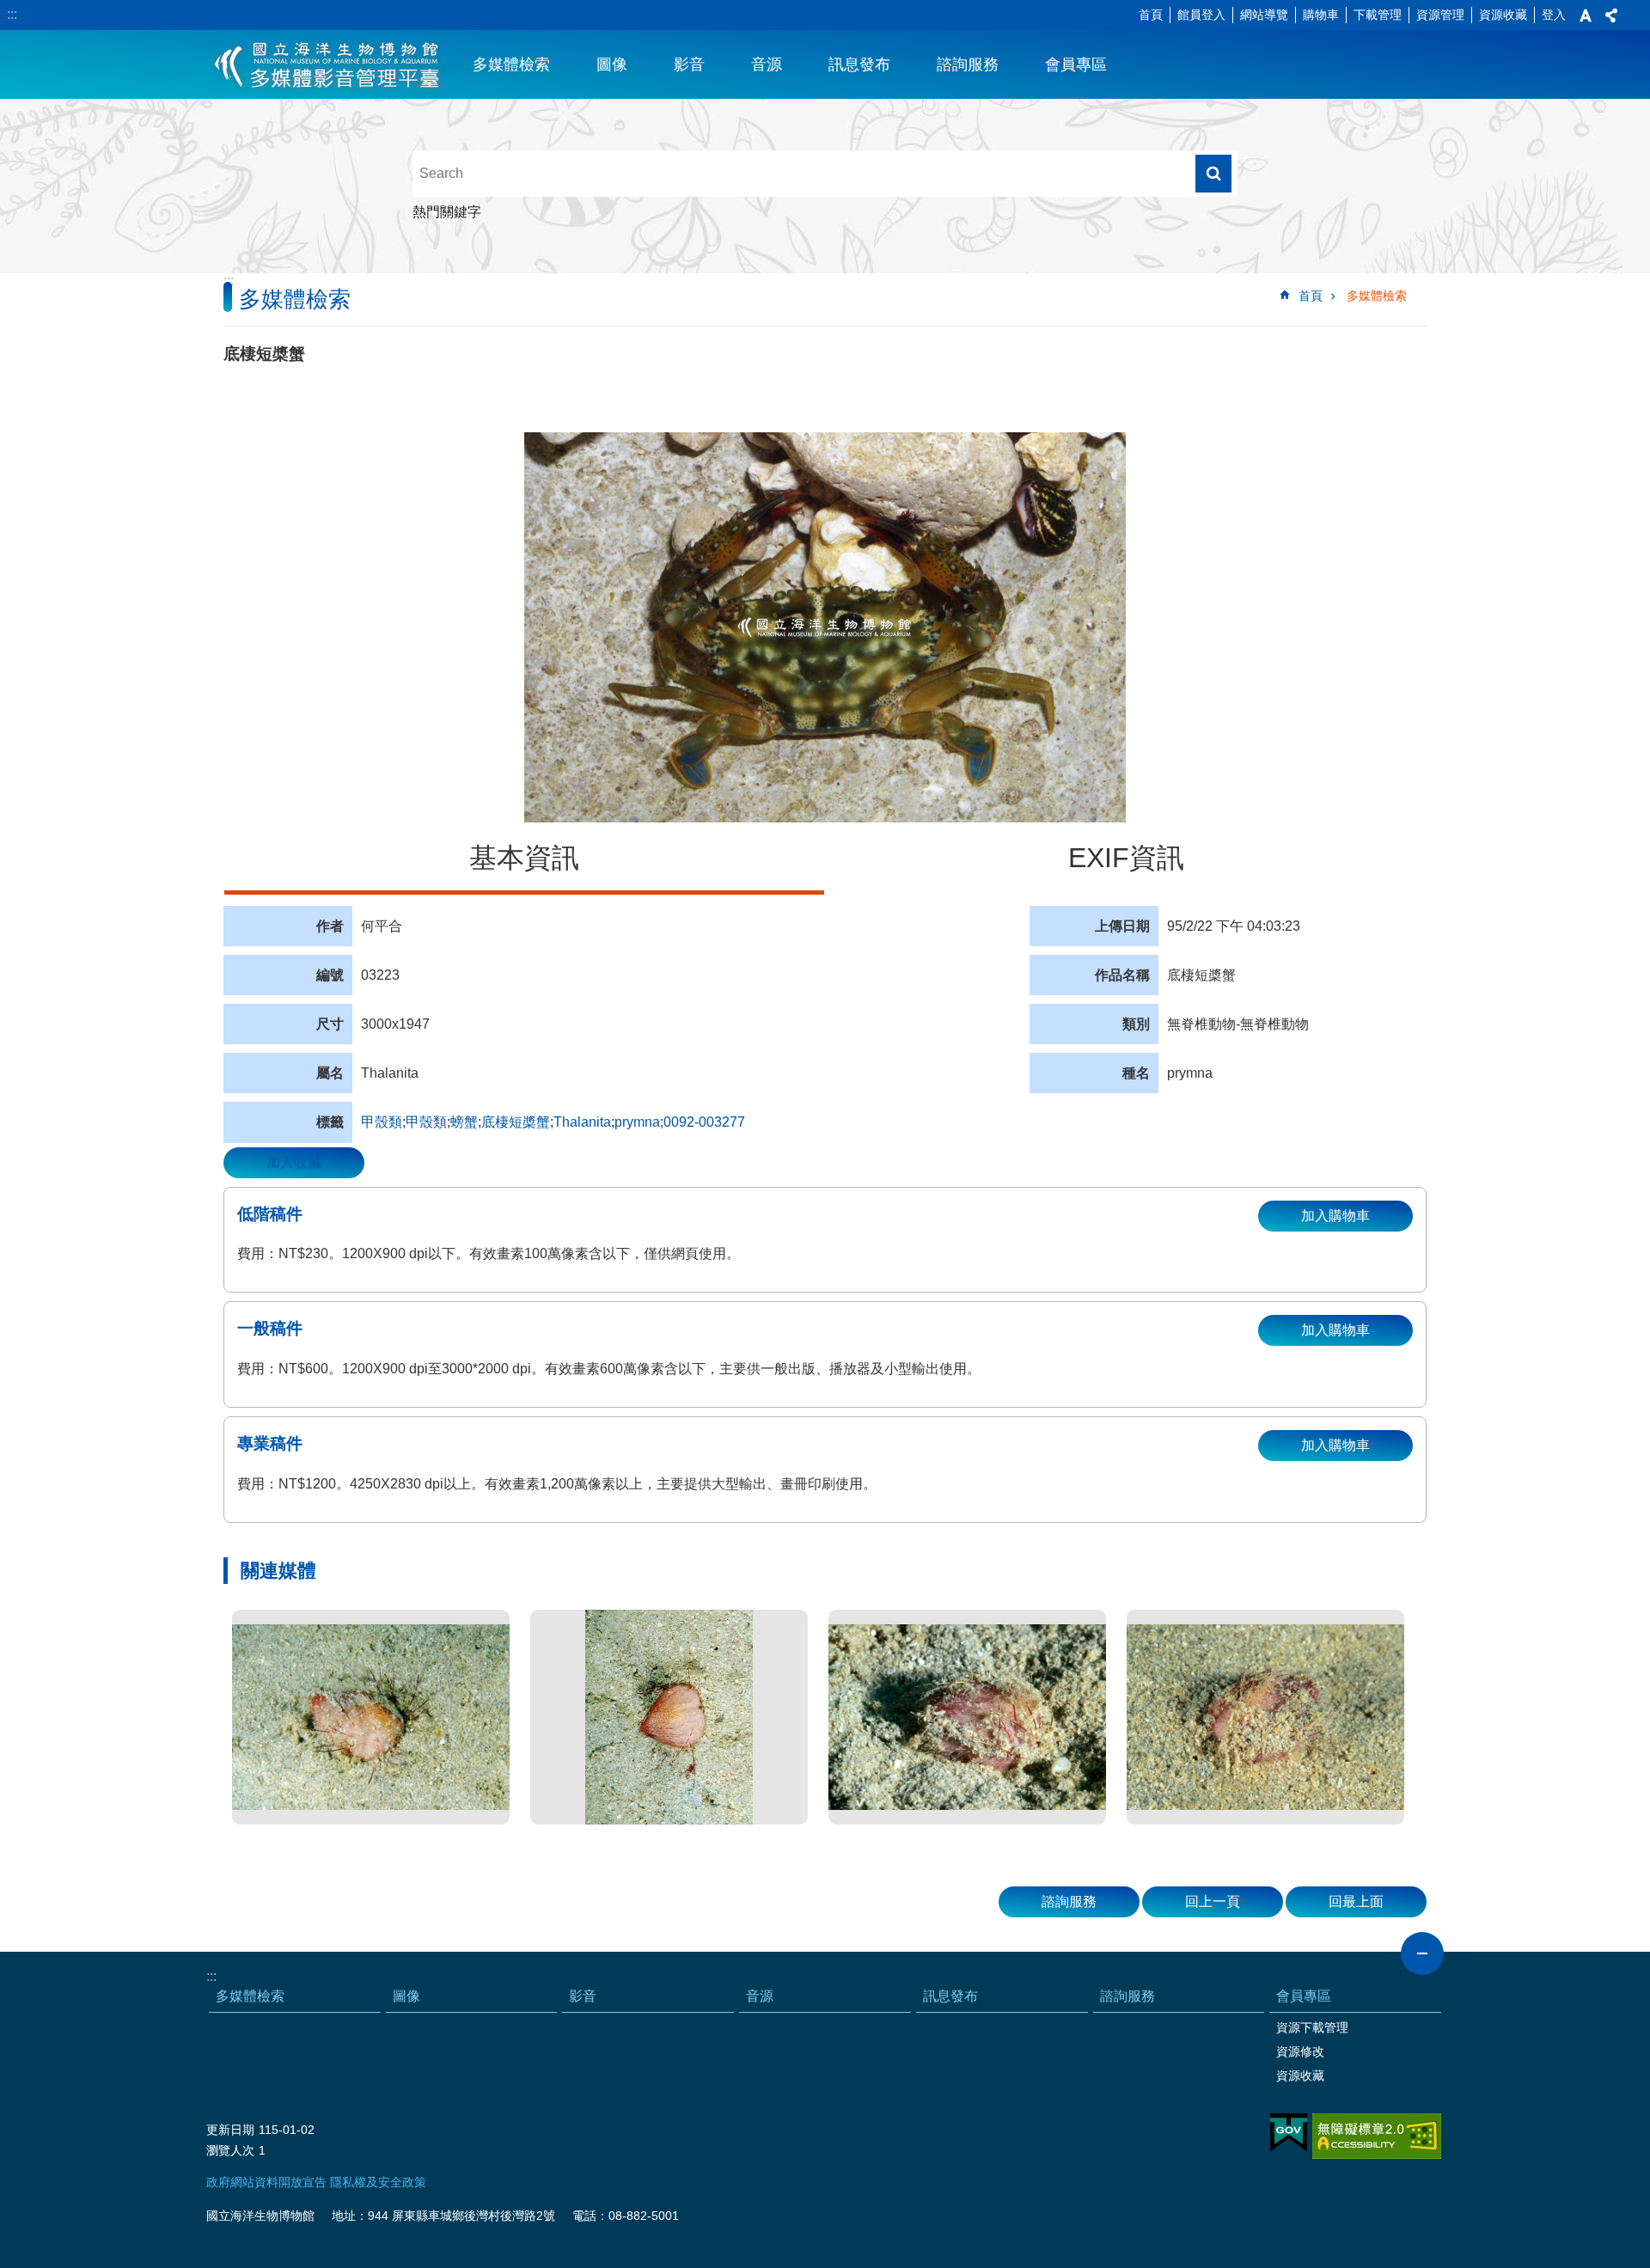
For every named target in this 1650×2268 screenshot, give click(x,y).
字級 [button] (1586, 15)
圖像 (612, 64)
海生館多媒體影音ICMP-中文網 (328, 64)
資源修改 (1300, 2051)
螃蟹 (464, 1122)
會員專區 (1076, 64)
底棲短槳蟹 (516, 1122)
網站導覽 (1264, 15)
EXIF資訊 (1126, 858)
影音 (689, 64)
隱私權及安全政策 (378, 2182)
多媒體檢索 (511, 64)
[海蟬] (371, 1717)
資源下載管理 (1312, 2027)
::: (12, 14)
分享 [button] (1611, 15)
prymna (637, 1122)
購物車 (1321, 15)
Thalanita (582, 1122)
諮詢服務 (968, 64)
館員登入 (1201, 15)
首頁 (1151, 15)
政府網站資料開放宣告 (266, 2182)
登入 (1554, 15)
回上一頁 (1213, 1901)
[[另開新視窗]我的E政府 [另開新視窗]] (1289, 2133)
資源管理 (1440, 15)
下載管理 (1378, 15)
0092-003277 (704, 1122)
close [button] (1422, 1953)
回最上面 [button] (1356, 1901)
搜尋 (1213, 174)
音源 (767, 64)
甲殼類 (382, 1122)
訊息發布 (859, 64)
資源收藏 (1503, 15)
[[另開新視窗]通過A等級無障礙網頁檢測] (1377, 2136)
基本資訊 (524, 858)
